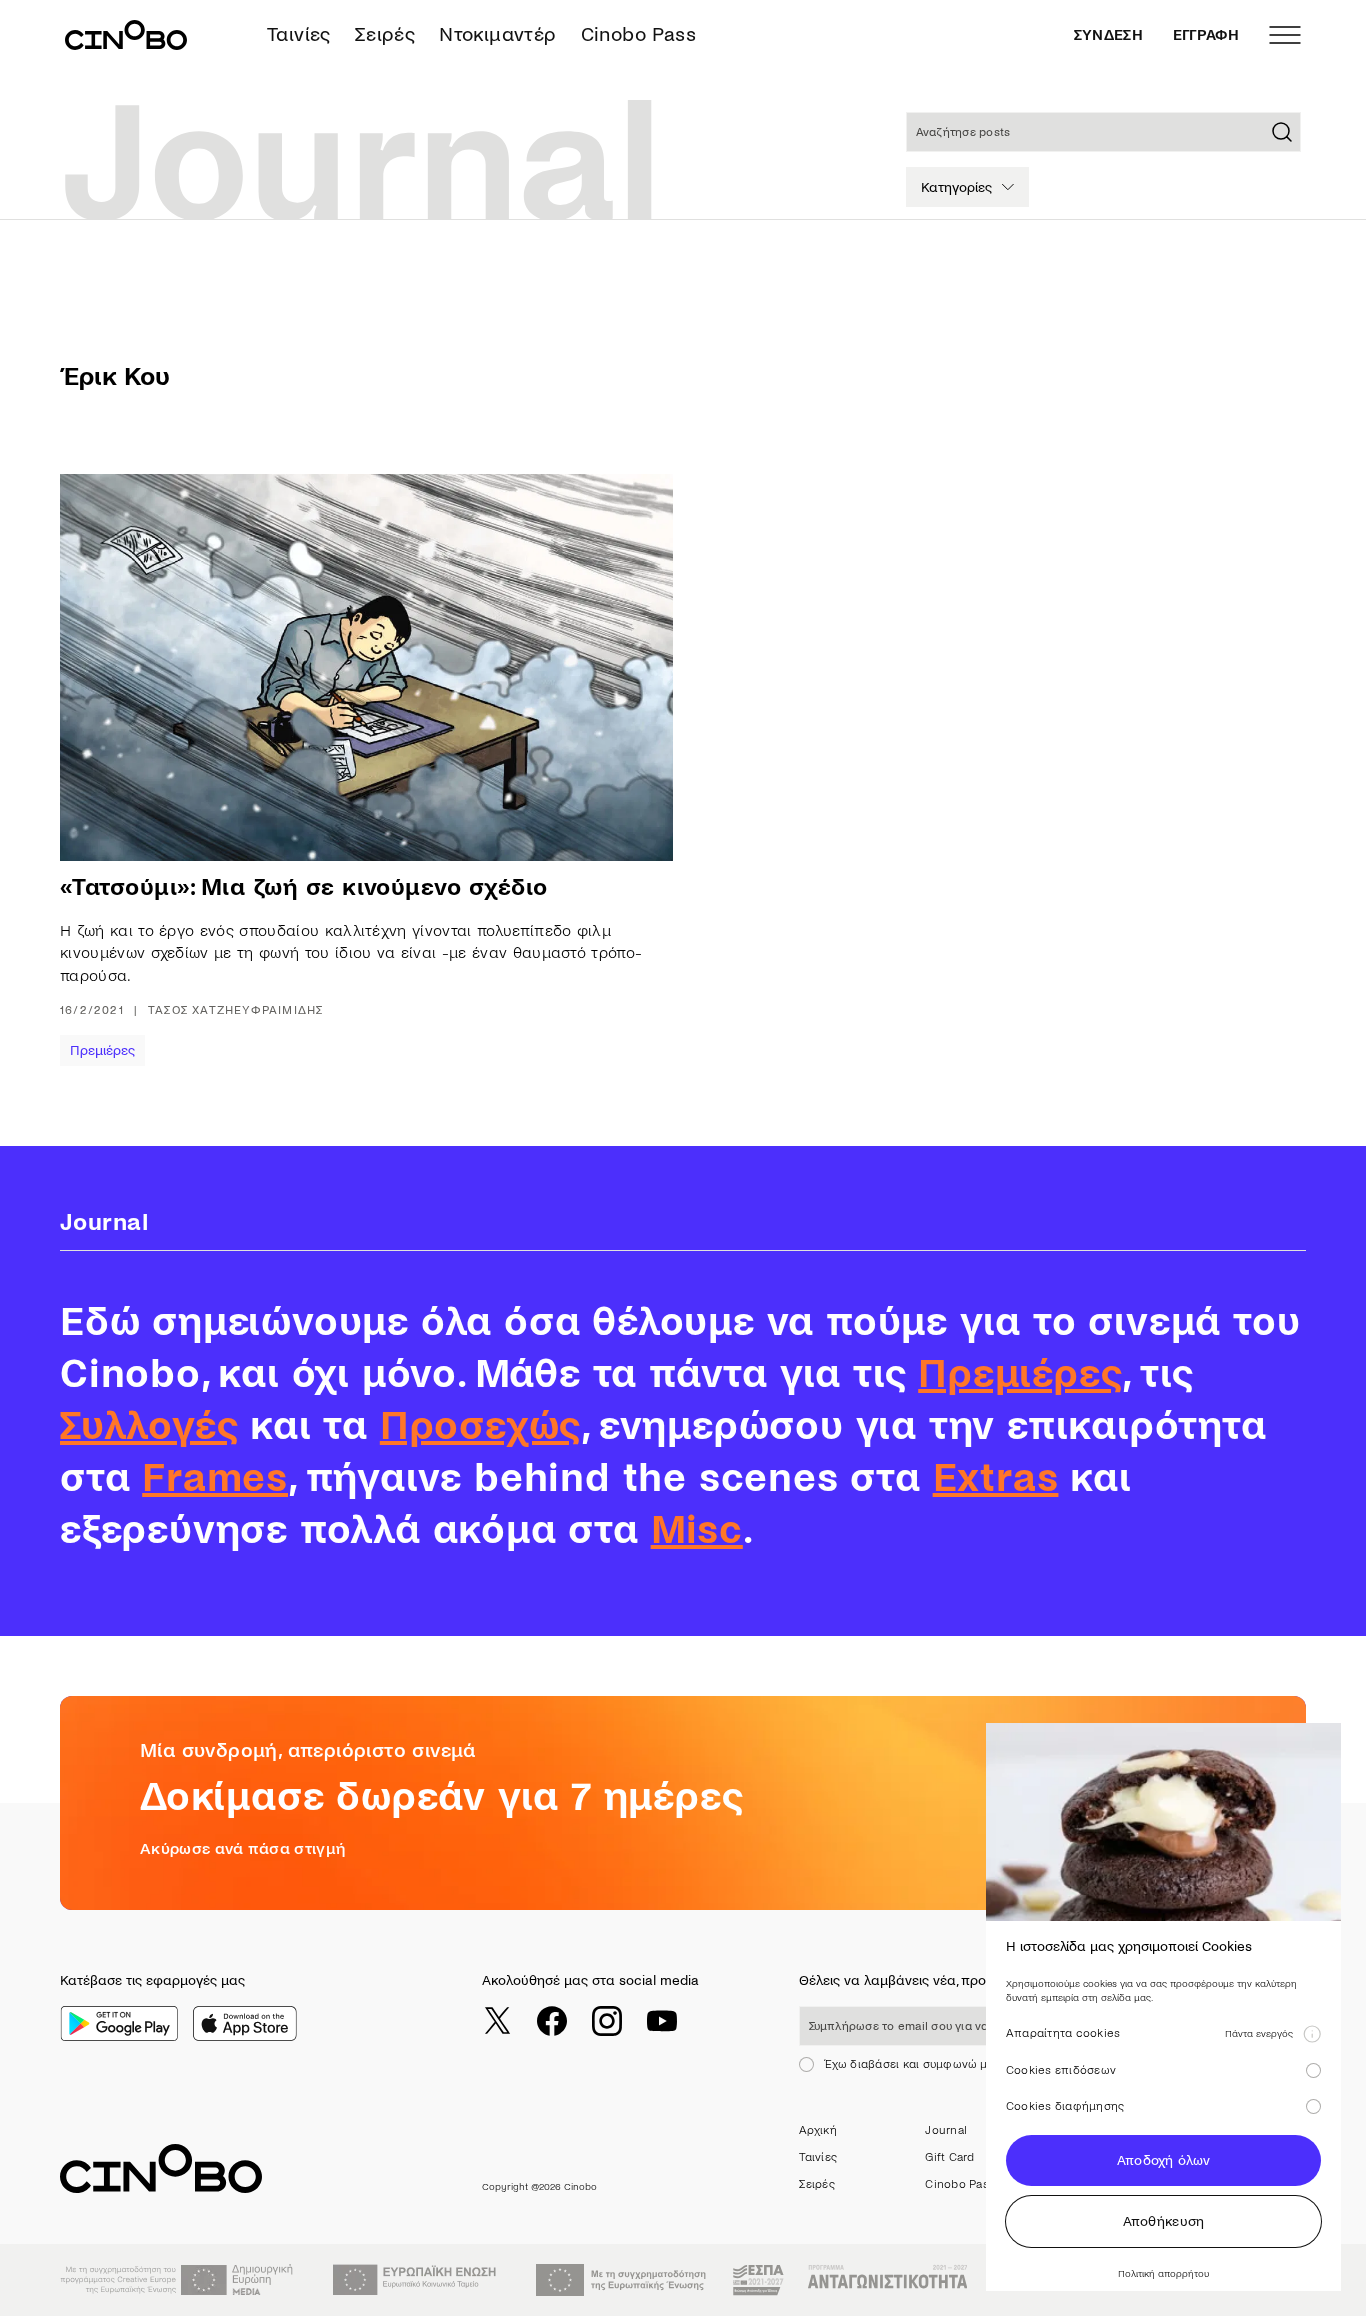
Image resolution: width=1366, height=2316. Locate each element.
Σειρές (385, 34)
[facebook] (552, 2021)
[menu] (1285, 35)
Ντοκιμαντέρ (497, 34)
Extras (996, 1478)
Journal (946, 2130)
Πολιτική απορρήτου (1163, 2273)
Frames (215, 1478)
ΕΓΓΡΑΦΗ (1206, 35)
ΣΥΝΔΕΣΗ (1108, 35)
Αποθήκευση (1164, 2221)
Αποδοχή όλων (1163, 2160)
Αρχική (818, 2130)
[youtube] (662, 2021)
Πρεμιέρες (102, 1050)
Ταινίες (299, 34)
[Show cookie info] (1312, 2034)
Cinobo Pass (638, 34)
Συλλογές (149, 1426)
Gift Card (949, 2157)
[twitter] (497, 2021)
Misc (697, 1530)
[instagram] (607, 2021)
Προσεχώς (480, 1426)
